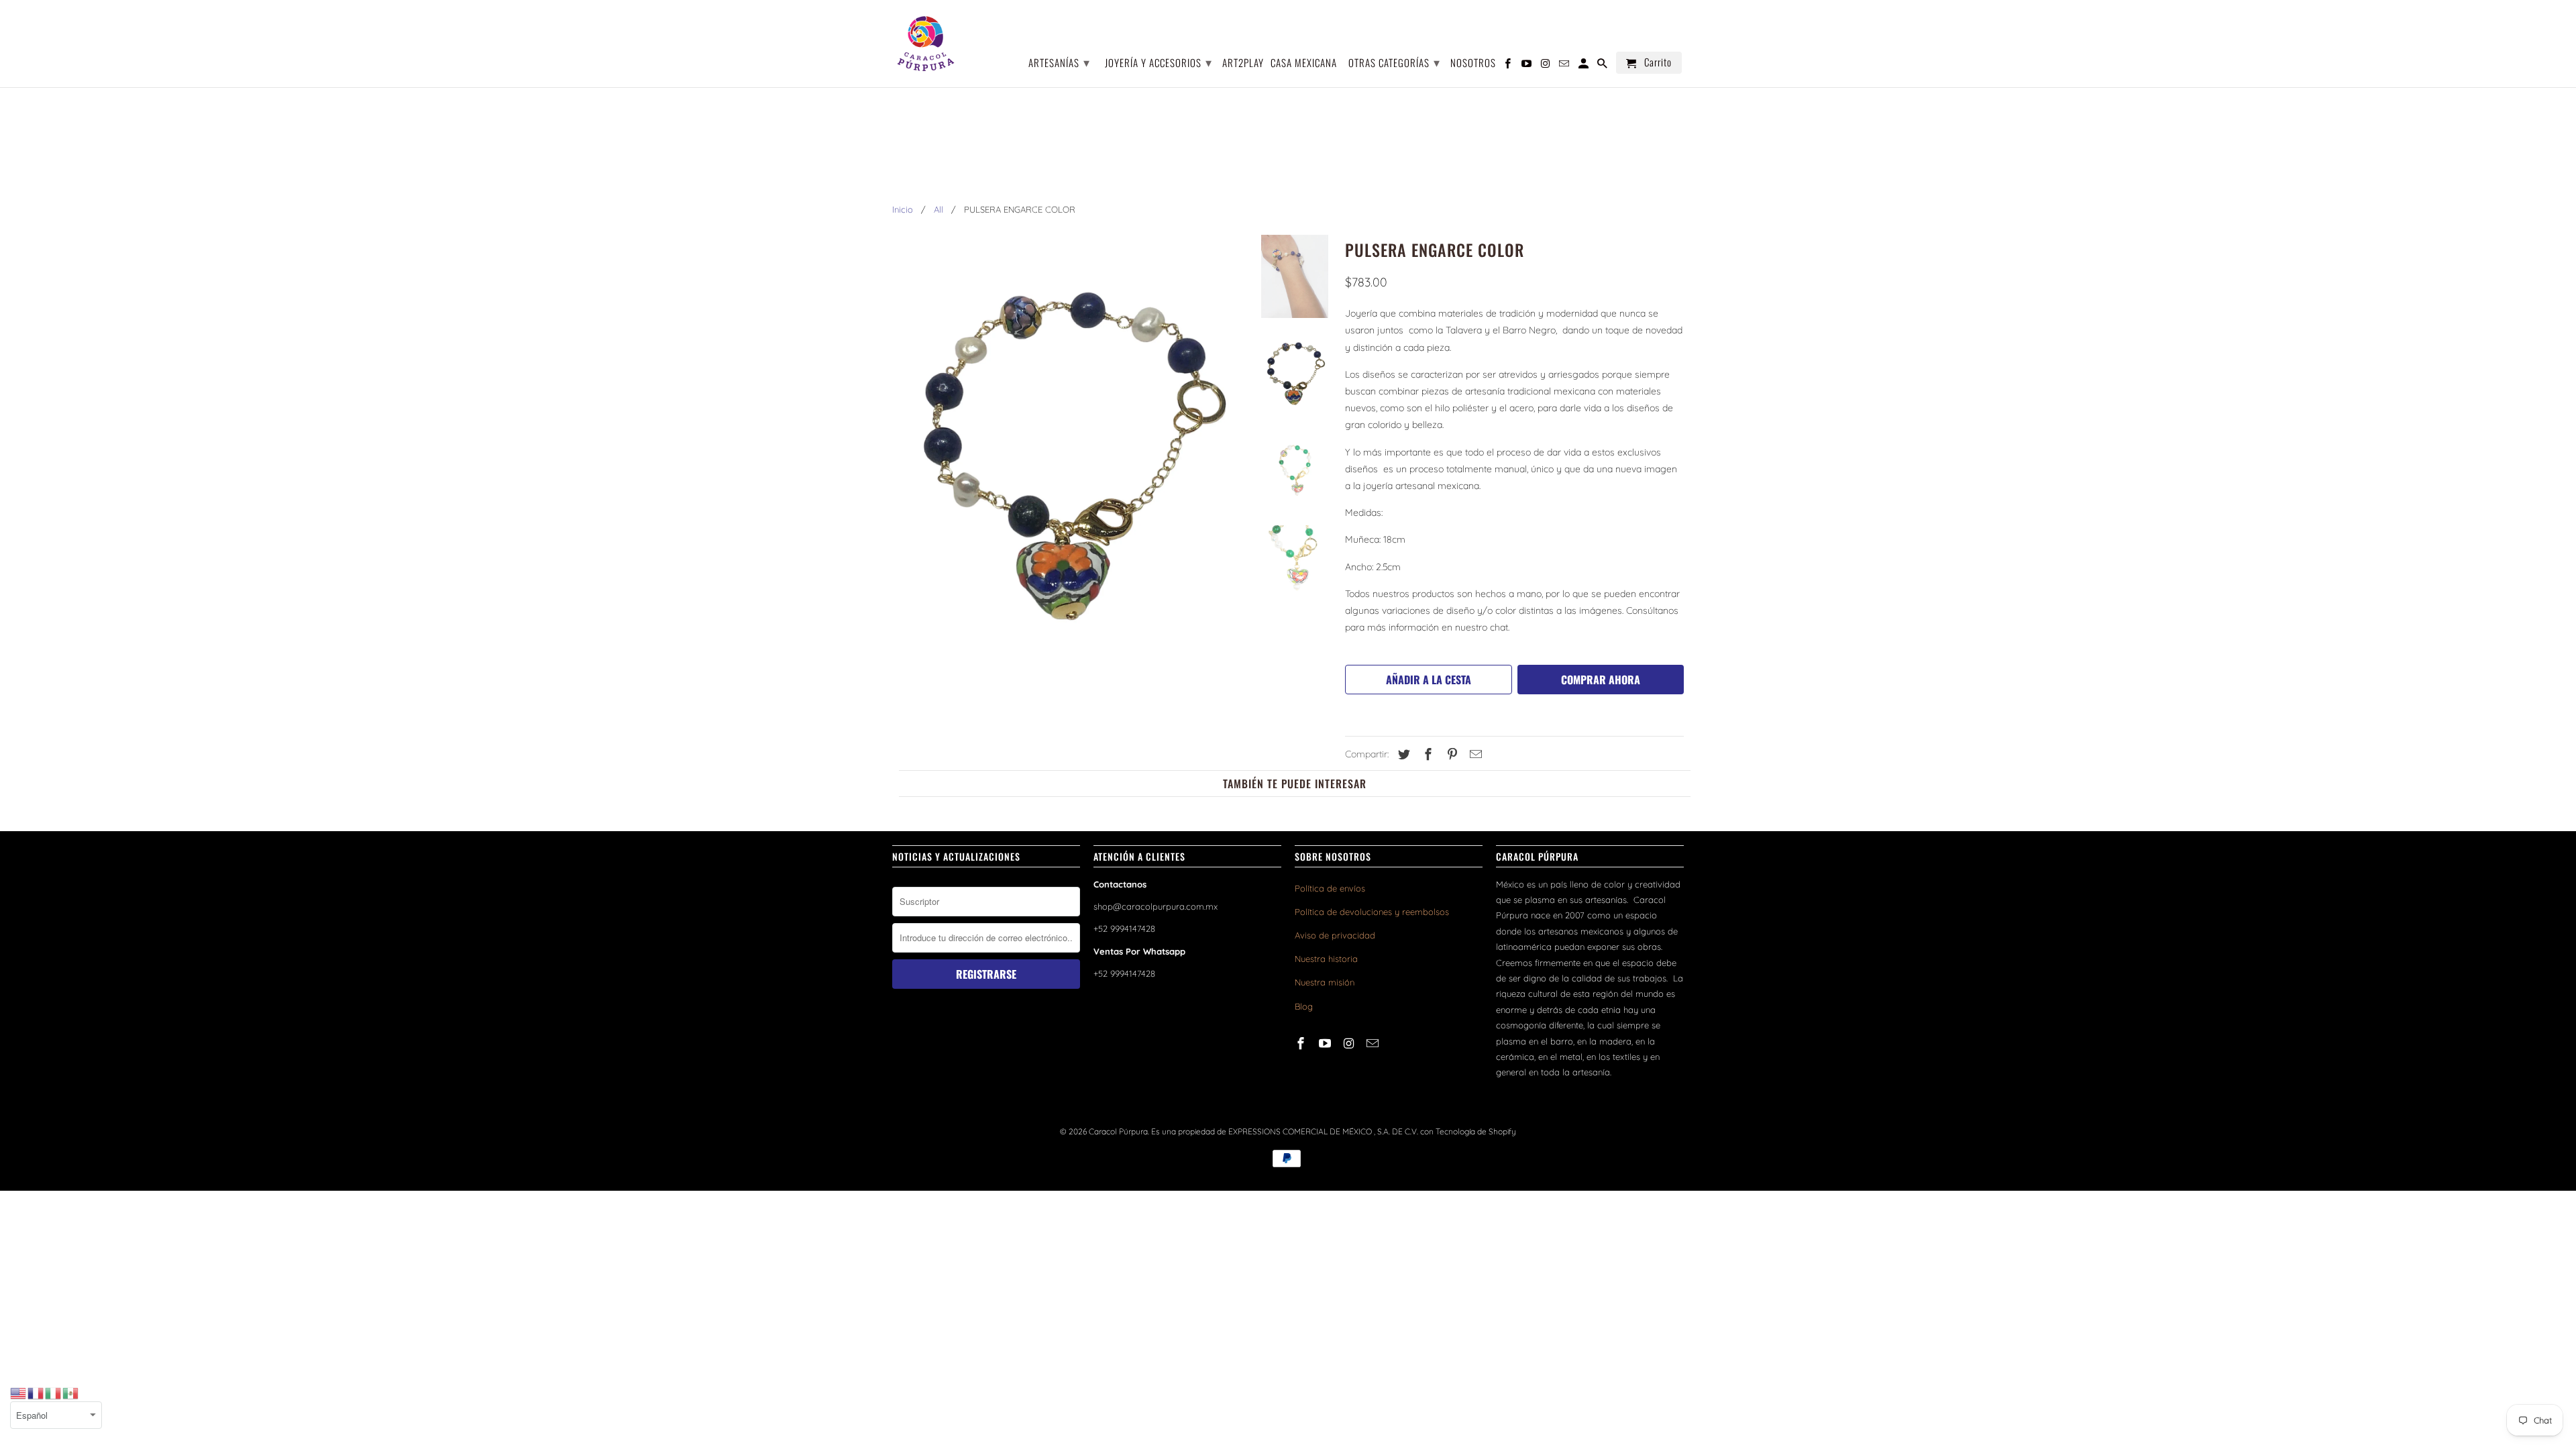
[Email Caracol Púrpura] (1374, 1043)
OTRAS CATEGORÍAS (1394, 62)
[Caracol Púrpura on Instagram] (1350, 1043)
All (938, 209)
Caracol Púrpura (1118, 1131)
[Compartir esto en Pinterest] (1450, 754)
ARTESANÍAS (1059, 62)
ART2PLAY (1243, 63)
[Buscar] (1603, 65)
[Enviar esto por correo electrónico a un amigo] (1474, 754)
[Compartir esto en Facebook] (1426, 754)
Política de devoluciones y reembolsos (1372, 912)
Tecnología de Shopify (1476, 1131)
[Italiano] (54, 1393)
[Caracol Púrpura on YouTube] (1326, 1043)
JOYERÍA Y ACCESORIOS (1159, 62)
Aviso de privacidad (1335, 935)
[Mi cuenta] (1585, 65)
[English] (19, 1393)
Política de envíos (1330, 888)
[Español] (71, 1393)
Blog (1304, 1006)
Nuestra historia (1326, 959)
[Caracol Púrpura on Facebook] (1302, 1043)
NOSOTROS (1473, 63)
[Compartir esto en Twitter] (1402, 754)
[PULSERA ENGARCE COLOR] (1068, 454)
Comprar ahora (1601, 680)
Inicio (903, 209)
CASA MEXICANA (1304, 63)
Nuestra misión (1325, 982)
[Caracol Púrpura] (926, 44)
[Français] (36, 1393)
